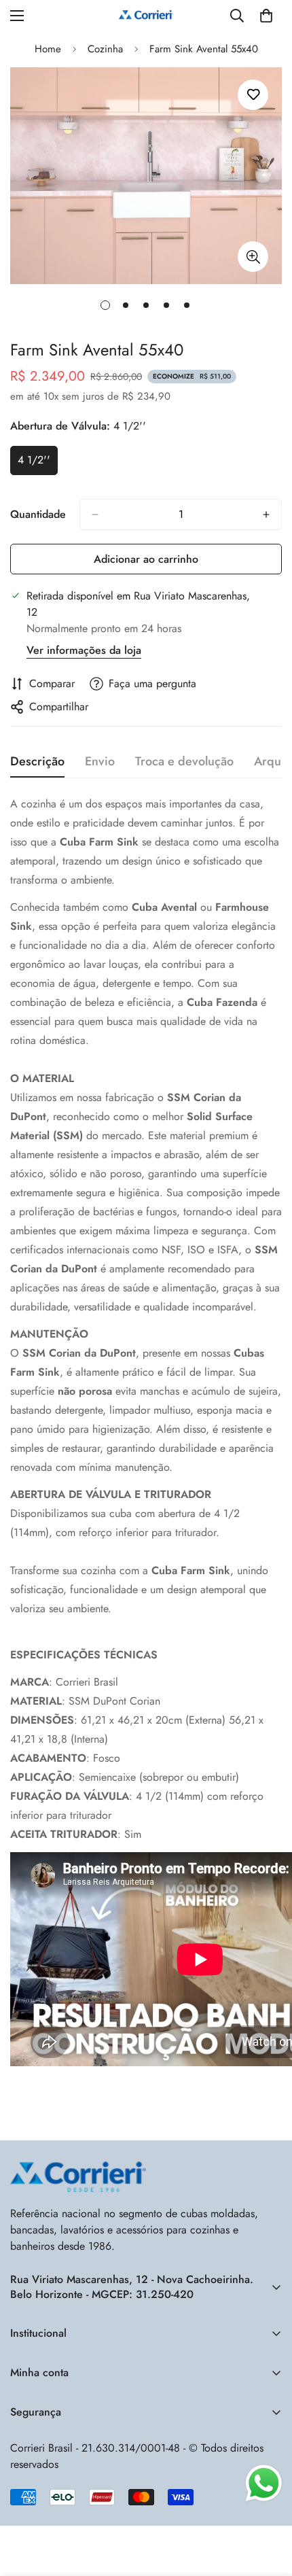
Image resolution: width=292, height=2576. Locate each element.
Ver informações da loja (84, 650)
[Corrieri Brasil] (146, 16)
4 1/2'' (38, 464)
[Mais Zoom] (253, 257)
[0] (266, 16)
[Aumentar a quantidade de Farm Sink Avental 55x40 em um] (266, 515)
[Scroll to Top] (264, 2523)
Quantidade (38, 514)
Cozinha (105, 49)
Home (48, 49)
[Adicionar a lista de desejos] (253, 95)
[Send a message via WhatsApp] (264, 2483)
